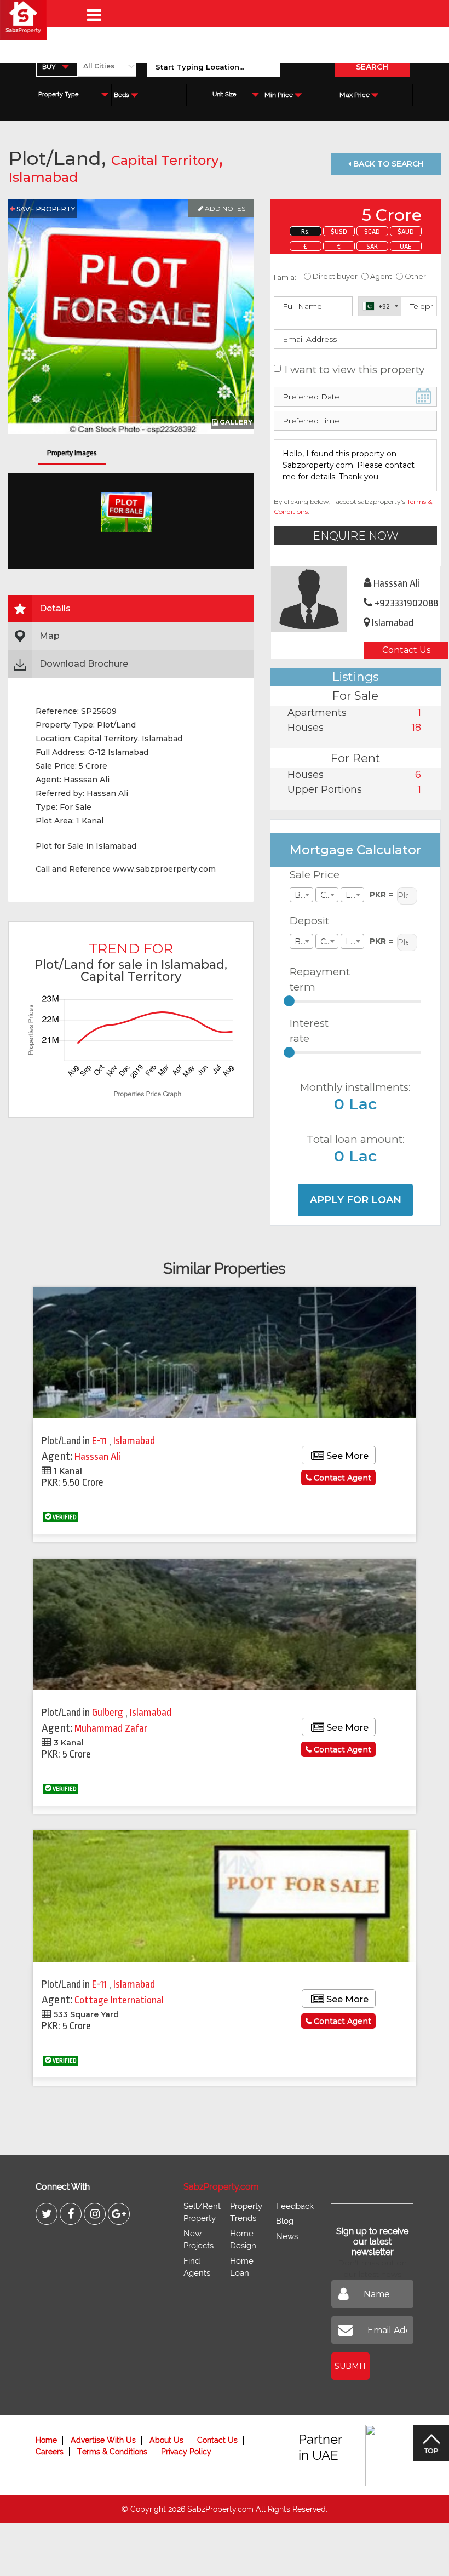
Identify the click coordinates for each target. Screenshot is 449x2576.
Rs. (306, 231)
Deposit (309, 921)
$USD (339, 231)
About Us (166, 2440)
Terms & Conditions (112, 2452)
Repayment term (316, 980)
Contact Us (406, 650)
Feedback (295, 2206)
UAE (406, 246)
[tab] (131, 609)
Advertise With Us (103, 2440)
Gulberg (109, 1713)
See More (346, 1456)
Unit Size (224, 95)
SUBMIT (350, 2366)
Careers (50, 2452)
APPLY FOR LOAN (356, 1200)
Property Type (58, 95)
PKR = (381, 895)
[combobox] (57, 67)
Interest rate (309, 1031)
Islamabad (43, 177)
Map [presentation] (50, 636)
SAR (372, 246)
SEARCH (372, 67)
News (287, 2236)
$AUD (406, 231)
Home (46, 2440)
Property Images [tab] (72, 453)
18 (416, 728)
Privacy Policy (186, 2452)
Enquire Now (356, 536)
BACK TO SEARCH (387, 164)
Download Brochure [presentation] (84, 664)
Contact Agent (341, 1478)
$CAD (372, 231)
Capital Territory (165, 160)
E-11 (100, 1441)
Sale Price (315, 875)
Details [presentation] (55, 608)
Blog (285, 2221)
